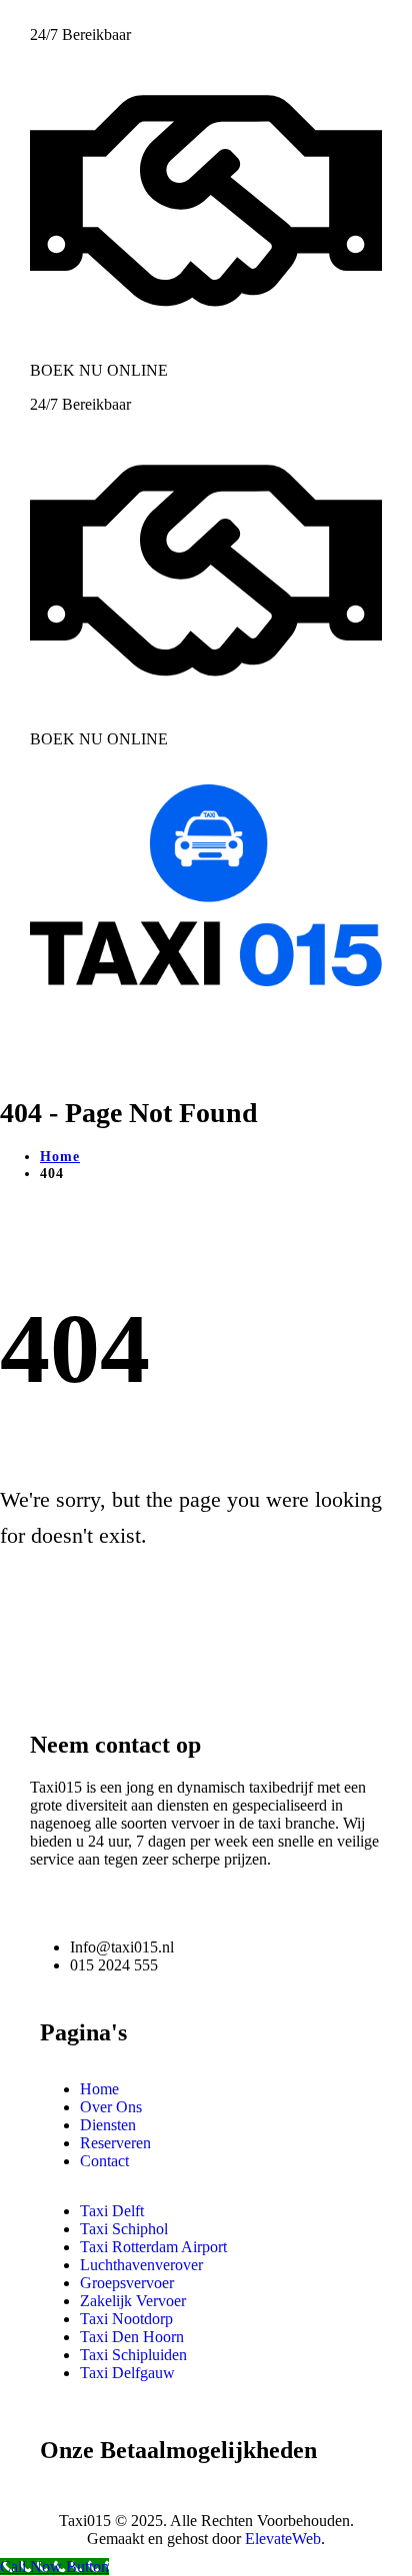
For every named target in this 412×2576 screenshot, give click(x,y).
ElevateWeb (283, 2539)
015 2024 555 (114, 1965)
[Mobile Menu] (36, 1039)
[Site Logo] (206, 981)
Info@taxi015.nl (122, 1947)
